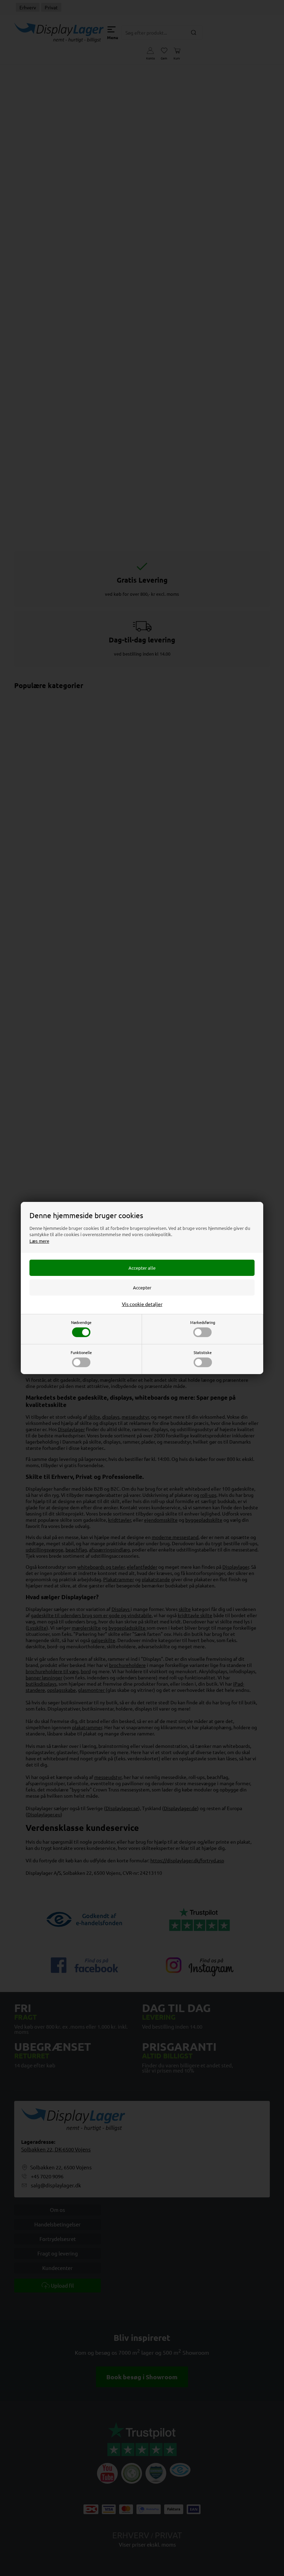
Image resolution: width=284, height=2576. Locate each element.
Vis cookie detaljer (142, 1304)
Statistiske (203, 1352)
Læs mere (39, 1241)
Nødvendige (81, 1322)
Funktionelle (81, 1352)
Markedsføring (203, 1322)
